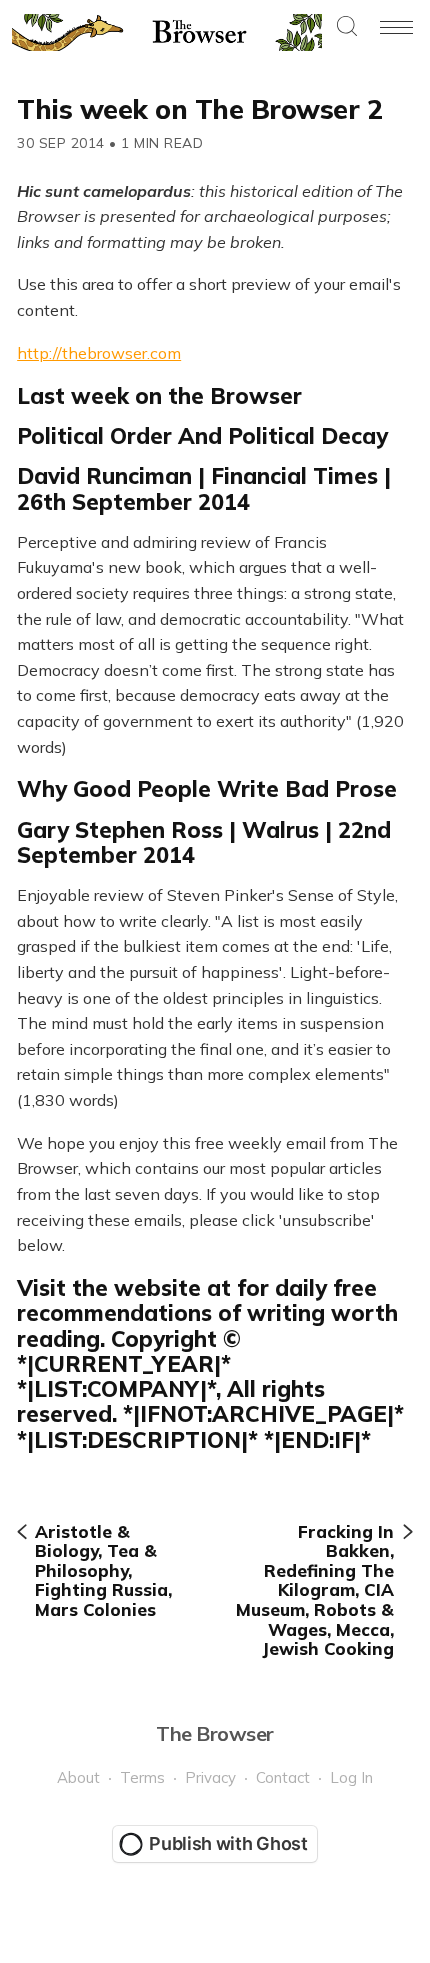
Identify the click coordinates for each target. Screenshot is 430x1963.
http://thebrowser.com (99, 353)
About (78, 1777)
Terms (142, 1777)
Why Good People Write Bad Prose (207, 789)
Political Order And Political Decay (202, 436)
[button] (347, 27)
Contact (283, 1777)
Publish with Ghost (228, 1843)
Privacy (210, 1777)
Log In (351, 1777)
